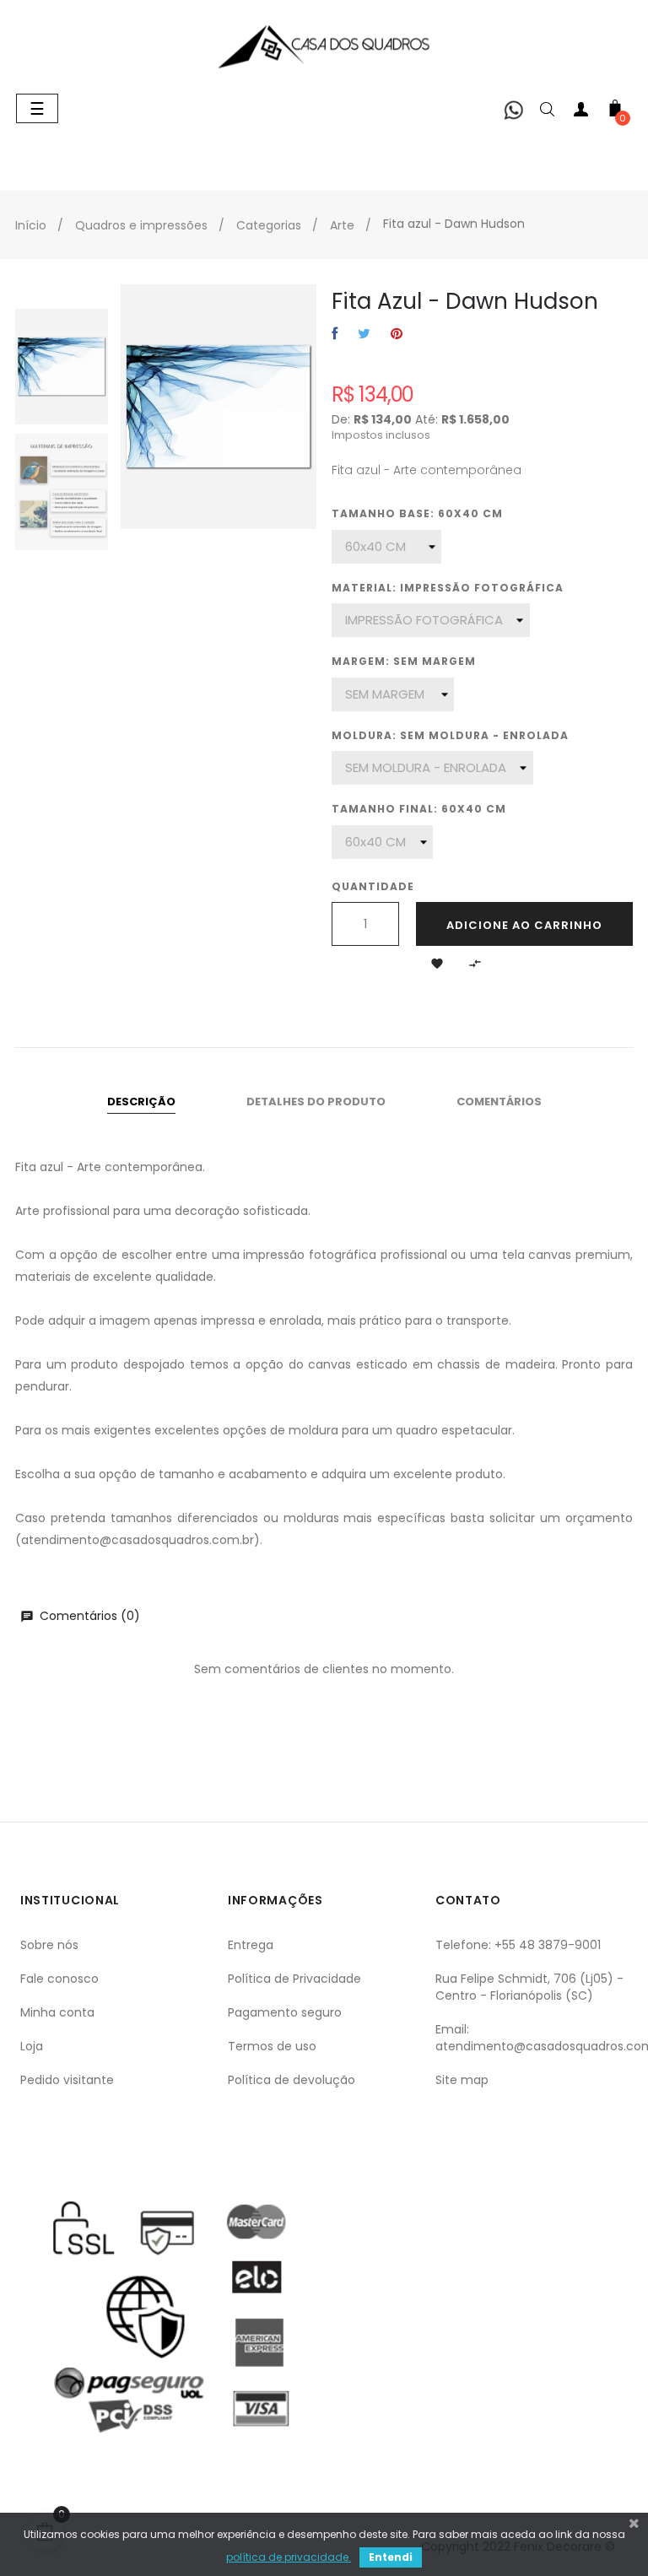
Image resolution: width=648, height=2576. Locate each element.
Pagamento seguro (285, 2012)
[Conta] (581, 113)
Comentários (499, 1102)
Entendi (391, 2557)
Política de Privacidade (294, 1979)
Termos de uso (272, 2046)
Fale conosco (59, 1979)
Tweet (364, 335)
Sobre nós (49, 1945)
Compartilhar (335, 335)
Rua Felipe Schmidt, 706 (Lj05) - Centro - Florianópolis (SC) (529, 1987)
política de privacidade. (289, 2557)
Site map (462, 2080)
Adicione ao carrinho (524, 925)
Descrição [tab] (141, 1102)
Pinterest (397, 335)
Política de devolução (292, 2080)
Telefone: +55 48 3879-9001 (518, 1945)
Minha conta (57, 2012)
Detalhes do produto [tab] (316, 1102)
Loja (32, 2046)
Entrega (251, 1945)
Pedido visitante (67, 2080)
